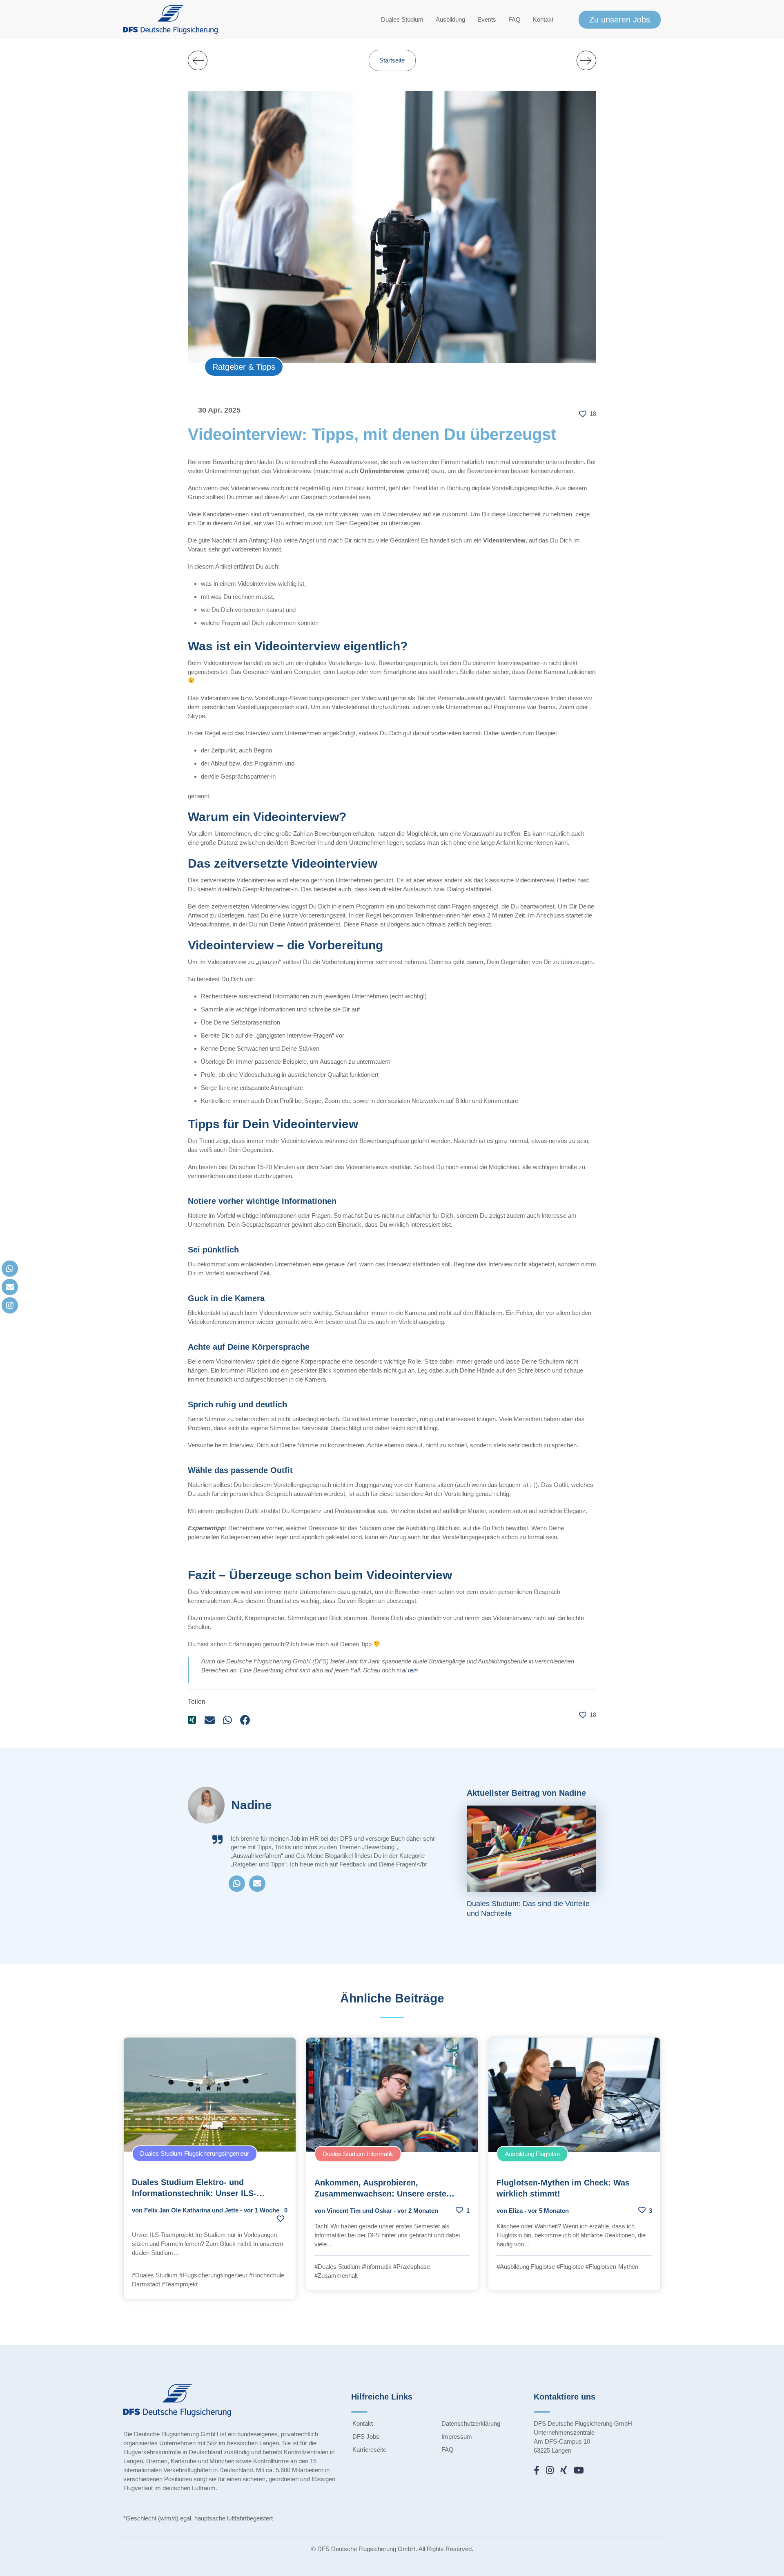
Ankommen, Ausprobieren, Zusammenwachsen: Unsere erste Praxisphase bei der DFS (380, 2194)
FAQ (514, 19)
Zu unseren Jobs (620, 20)
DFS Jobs (366, 2436)
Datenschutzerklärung (471, 2423)
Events (487, 19)
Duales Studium (402, 19)
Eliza (516, 2211)
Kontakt (543, 19)
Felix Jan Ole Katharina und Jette (191, 2210)
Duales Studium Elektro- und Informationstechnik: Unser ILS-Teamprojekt (194, 2193)
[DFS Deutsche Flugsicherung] (170, 20)
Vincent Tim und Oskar (359, 2211)
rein (413, 1670)
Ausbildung (450, 19)
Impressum (457, 2436)
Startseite (392, 60)
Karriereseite (369, 2450)
